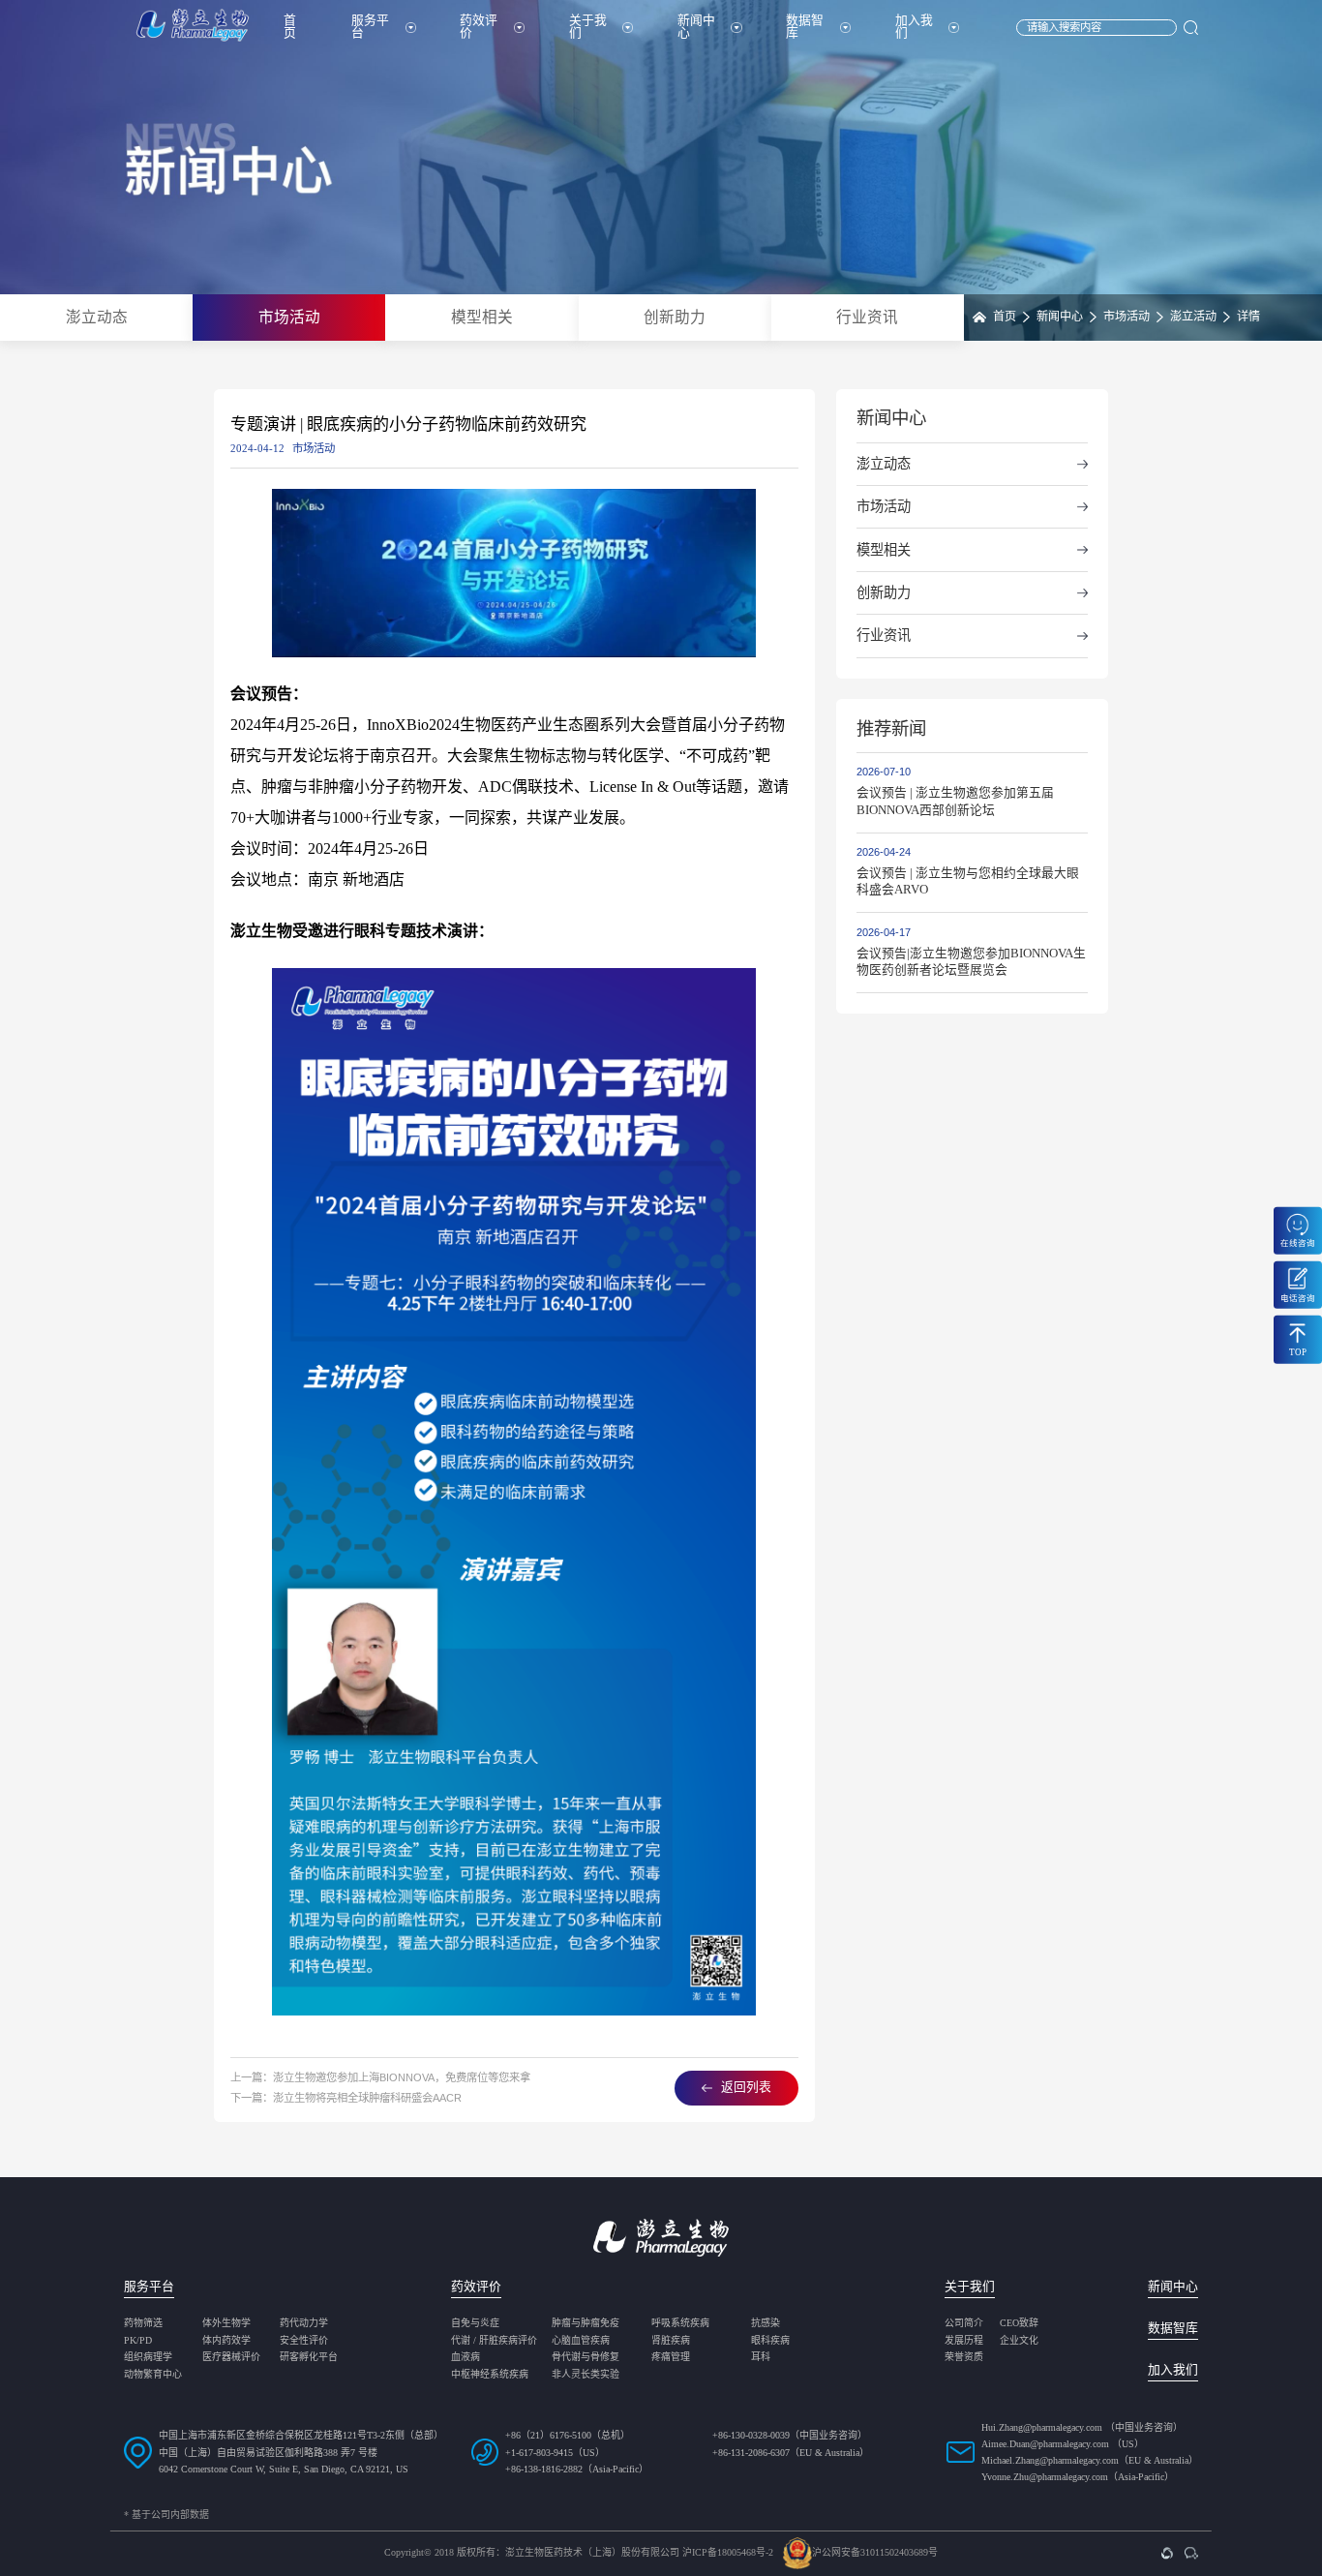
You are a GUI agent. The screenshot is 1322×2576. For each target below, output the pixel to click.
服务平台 (370, 27)
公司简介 (964, 2323)
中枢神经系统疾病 (490, 2375)
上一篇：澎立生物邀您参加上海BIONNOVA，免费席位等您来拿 (380, 2077)
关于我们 (588, 27)
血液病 (466, 2357)
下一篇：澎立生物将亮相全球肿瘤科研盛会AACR (346, 2098)
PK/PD (138, 2341)
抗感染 (766, 2323)
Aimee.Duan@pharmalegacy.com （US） (1063, 2444)
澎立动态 (97, 317)
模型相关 (482, 317)
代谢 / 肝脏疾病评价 (494, 2341)
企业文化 (1019, 2341)
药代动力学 (304, 2323)
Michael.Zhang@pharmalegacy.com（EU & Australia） (1090, 2460)
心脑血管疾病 (581, 2341)
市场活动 (289, 317)
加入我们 (914, 27)
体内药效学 (226, 2341)
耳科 (761, 2357)
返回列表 (746, 2087)
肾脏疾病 (671, 2341)
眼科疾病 (770, 2341)
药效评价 (479, 27)
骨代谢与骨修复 (586, 2357)
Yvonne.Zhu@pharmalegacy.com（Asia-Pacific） (1078, 2477)
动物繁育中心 (153, 2375)
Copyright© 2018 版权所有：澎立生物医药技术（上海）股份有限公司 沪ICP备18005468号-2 (579, 2553)
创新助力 (675, 317)
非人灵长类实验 (586, 2375)
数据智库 (805, 27)
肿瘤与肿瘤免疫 (586, 2323)
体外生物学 (226, 2323)
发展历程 (964, 2341)
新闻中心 (696, 27)
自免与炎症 (475, 2323)
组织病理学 (148, 2357)
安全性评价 (304, 2341)
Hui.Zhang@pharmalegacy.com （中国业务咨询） (1082, 2427)
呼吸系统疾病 (680, 2323)
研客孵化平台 (309, 2357)
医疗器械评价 (231, 2357)
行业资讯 (867, 317)
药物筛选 (143, 2323)
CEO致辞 (1019, 2323)
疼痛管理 (671, 2357)
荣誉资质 (964, 2357)
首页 (290, 27)
